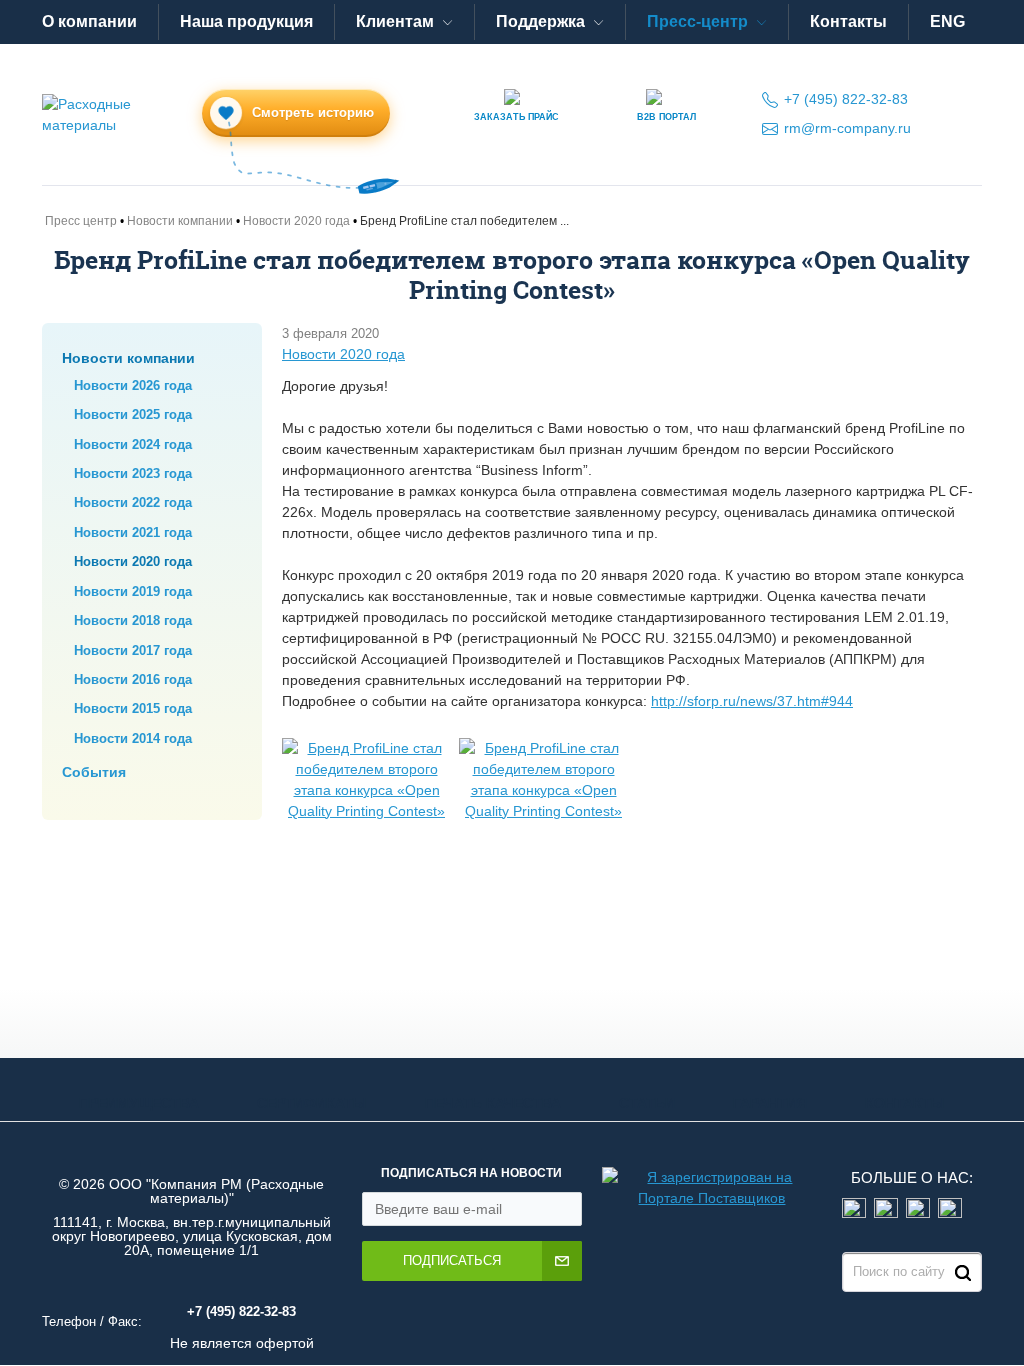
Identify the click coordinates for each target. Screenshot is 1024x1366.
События (94, 772)
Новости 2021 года (133, 532)
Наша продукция (246, 21)
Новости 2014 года (133, 738)
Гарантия (770, 1103)
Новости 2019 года (133, 591)
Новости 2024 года (133, 444)
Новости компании (128, 358)
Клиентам (395, 21)
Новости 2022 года (133, 502)
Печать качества (493, 1103)
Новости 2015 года (133, 708)
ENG (947, 21)
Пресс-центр (697, 21)
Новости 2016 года (133, 679)
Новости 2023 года (133, 473)
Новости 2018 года (133, 620)
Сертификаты (312, 1103)
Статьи (647, 1103)
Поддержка (540, 21)
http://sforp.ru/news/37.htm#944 (752, 701)
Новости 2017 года (133, 650)
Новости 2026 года (133, 385)
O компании (89, 21)
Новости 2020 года (133, 561)
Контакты (848, 21)
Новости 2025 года (133, 414)
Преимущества (139, 1103)
